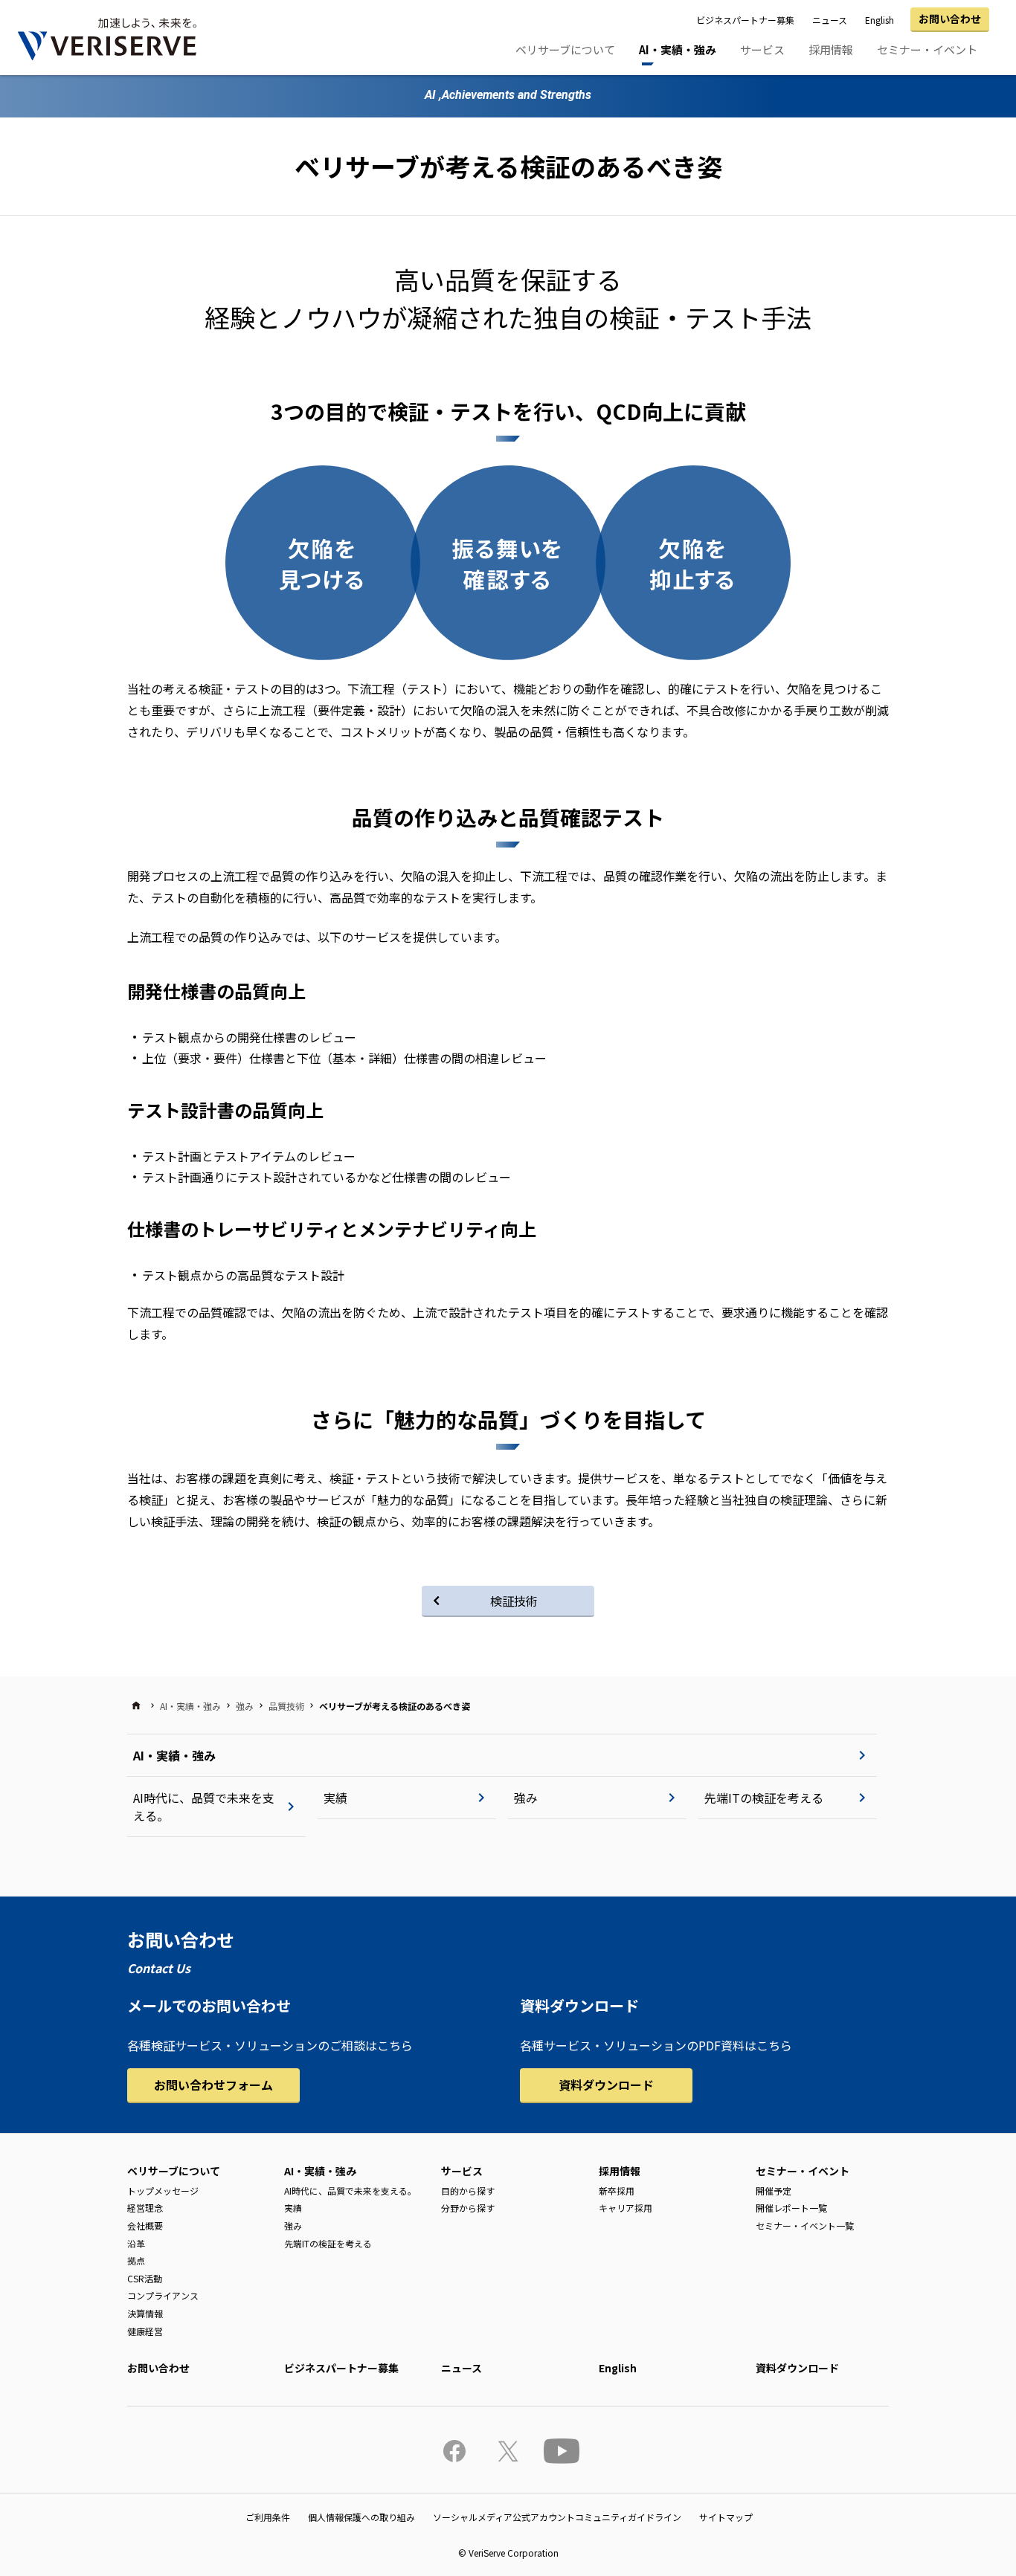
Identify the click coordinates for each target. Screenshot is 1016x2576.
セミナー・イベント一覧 (805, 2225)
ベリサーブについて (565, 49)
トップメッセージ (163, 2191)
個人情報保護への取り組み (361, 2517)
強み (245, 1706)
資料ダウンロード (606, 2085)
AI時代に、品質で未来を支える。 (204, 1807)
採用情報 (831, 49)
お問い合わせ (950, 19)
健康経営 (145, 2331)
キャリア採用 (626, 2208)
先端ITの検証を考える (764, 1798)
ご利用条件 (268, 2517)
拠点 (136, 2260)
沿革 (136, 2243)
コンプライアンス (163, 2295)
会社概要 (145, 2225)
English (880, 20)
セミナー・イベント (927, 49)
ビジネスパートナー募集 (745, 20)
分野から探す (468, 2208)
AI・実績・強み (678, 49)
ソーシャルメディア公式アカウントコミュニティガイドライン (557, 2517)
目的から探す (468, 2191)
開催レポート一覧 (791, 2208)
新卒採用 (617, 2191)
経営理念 (145, 2208)
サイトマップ (726, 2517)
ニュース (830, 20)
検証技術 (514, 1601)
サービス (762, 49)
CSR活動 (145, 2278)
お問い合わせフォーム (213, 2085)
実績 (335, 1798)
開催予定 (774, 2191)
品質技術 (286, 1706)
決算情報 (145, 2313)
